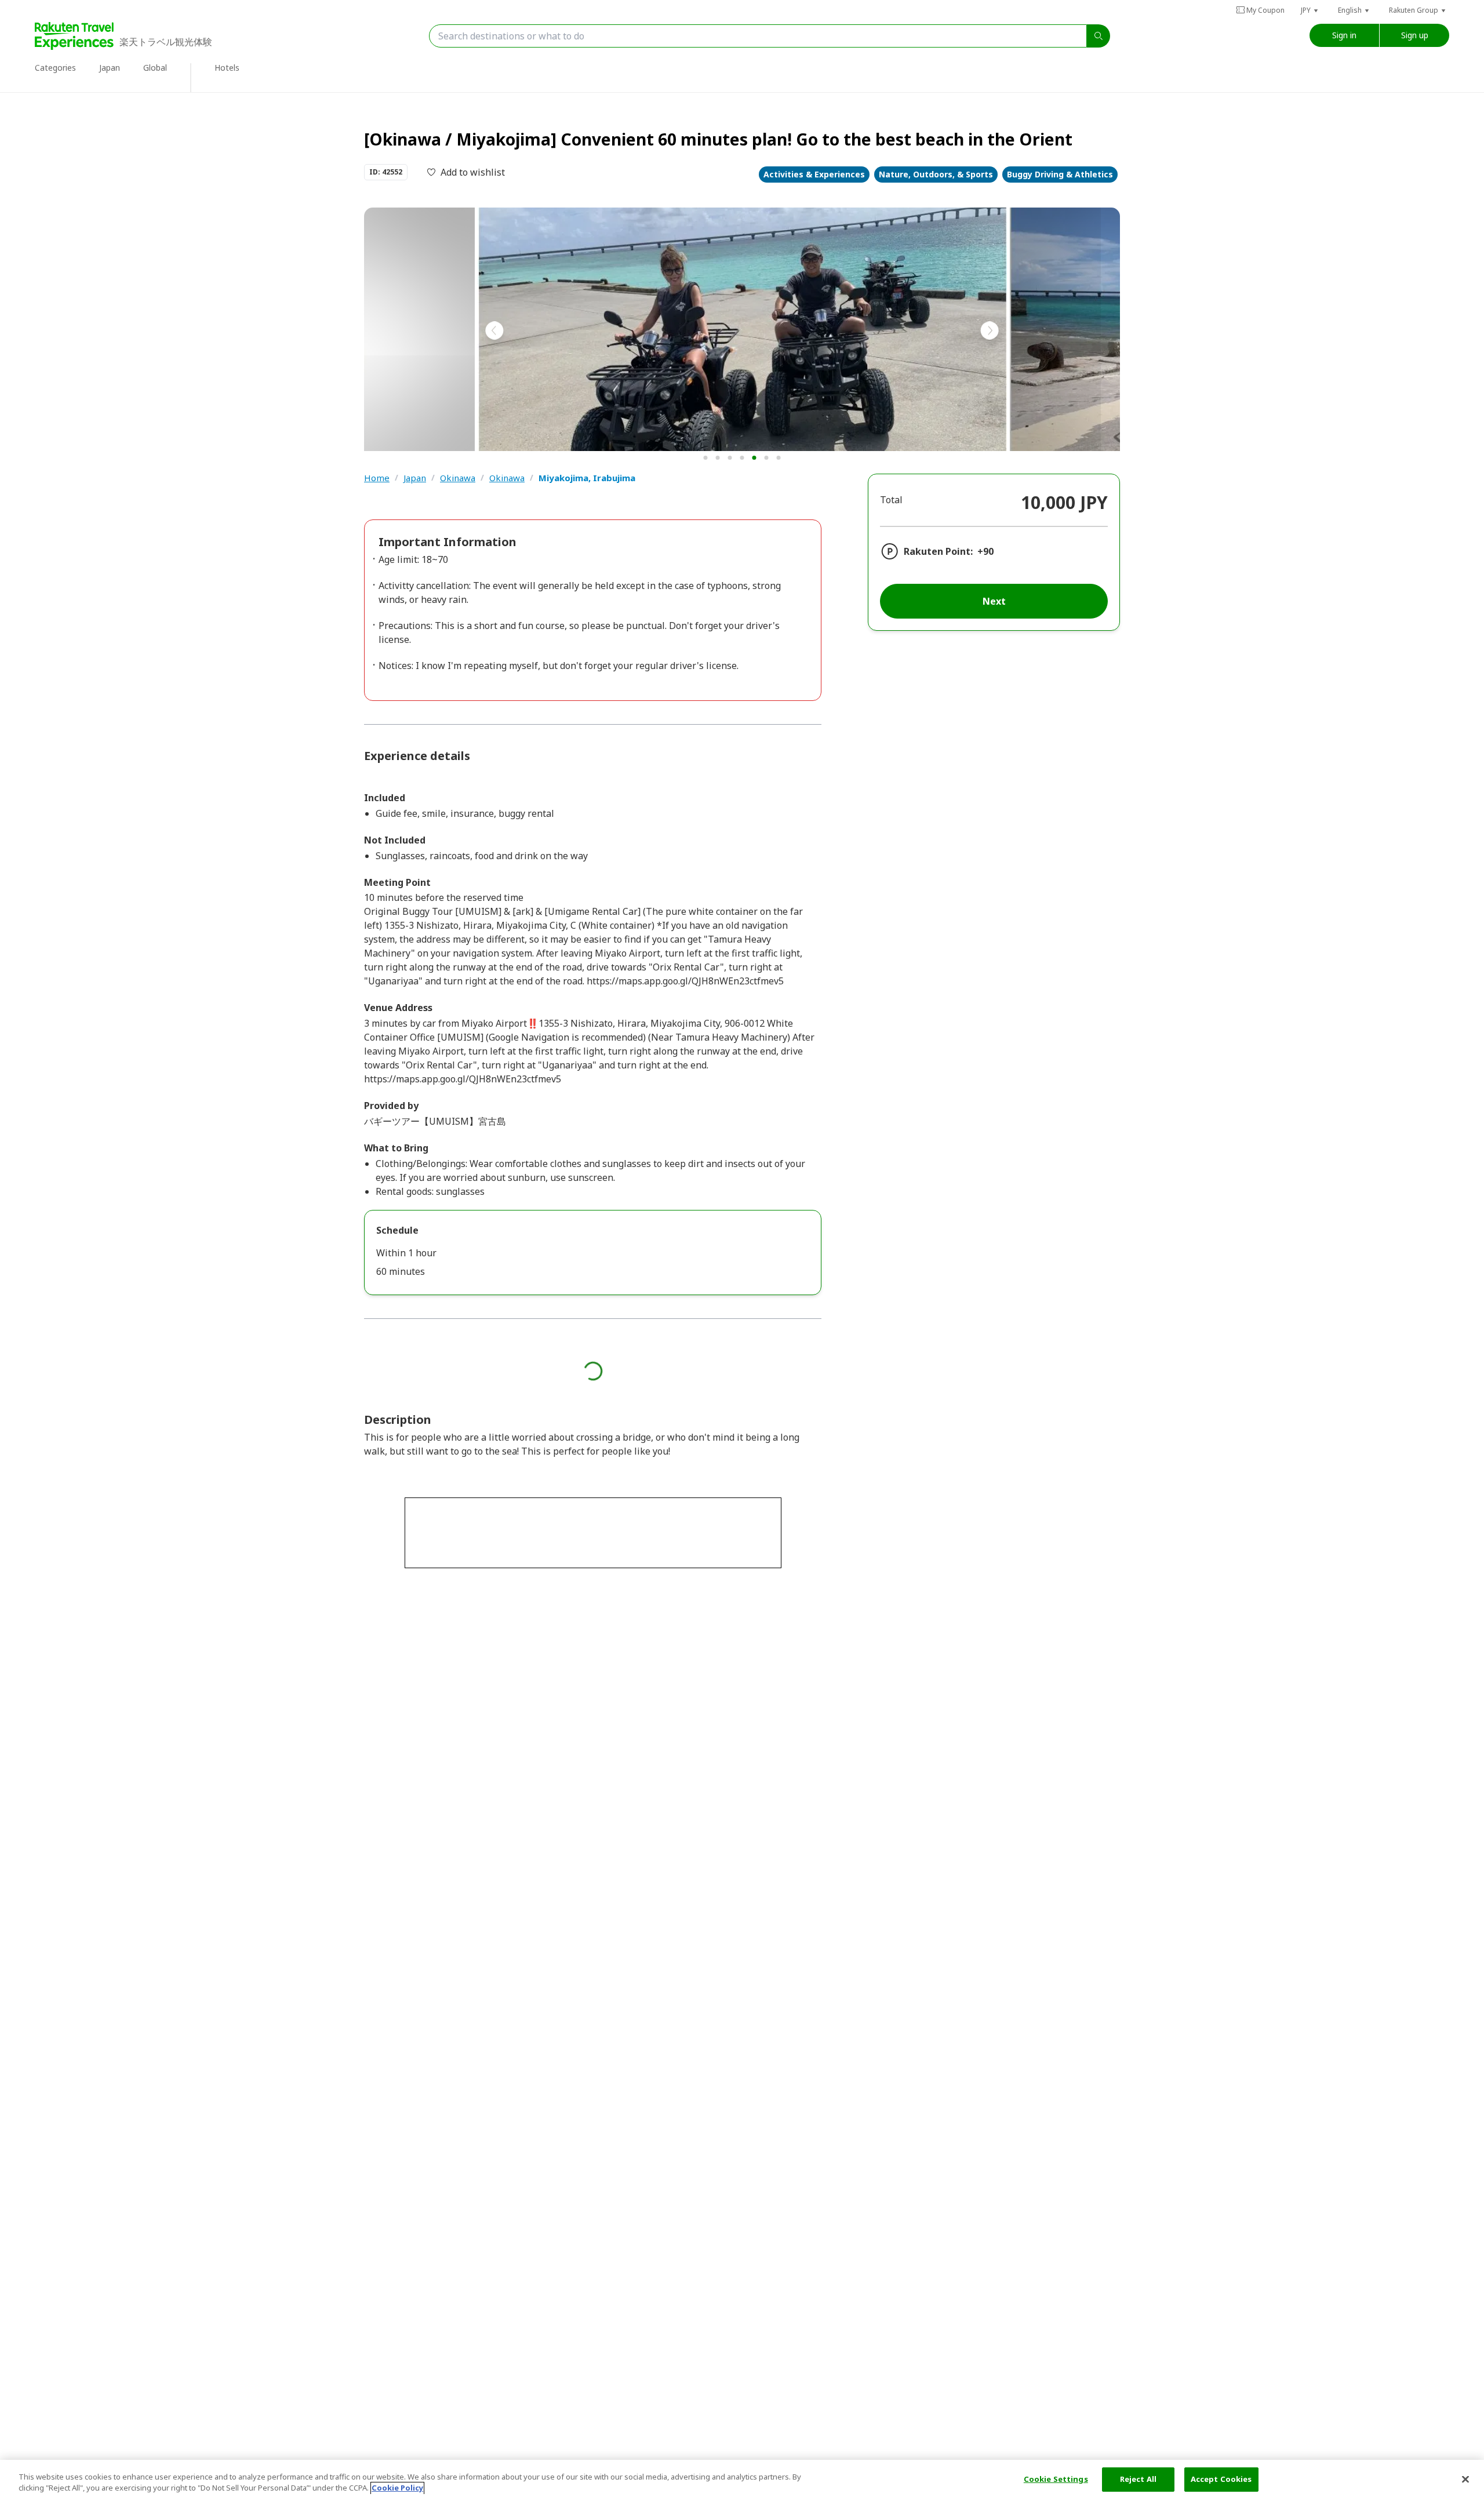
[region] (742, 2480)
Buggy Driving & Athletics (1060, 174)
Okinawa (458, 478)
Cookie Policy (397, 2488)
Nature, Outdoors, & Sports (936, 174)
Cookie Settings (1056, 2479)
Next (994, 601)
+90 (985, 551)
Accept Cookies (1221, 2479)
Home (377, 478)
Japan (415, 478)
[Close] (1465, 2479)
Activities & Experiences (814, 174)
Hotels (227, 68)
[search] (1099, 36)
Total (891, 500)
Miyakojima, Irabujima (587, 478)
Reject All (1138, 2479)
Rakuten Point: (938, 551)
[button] (1310, 10)
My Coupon (1265, 10)
